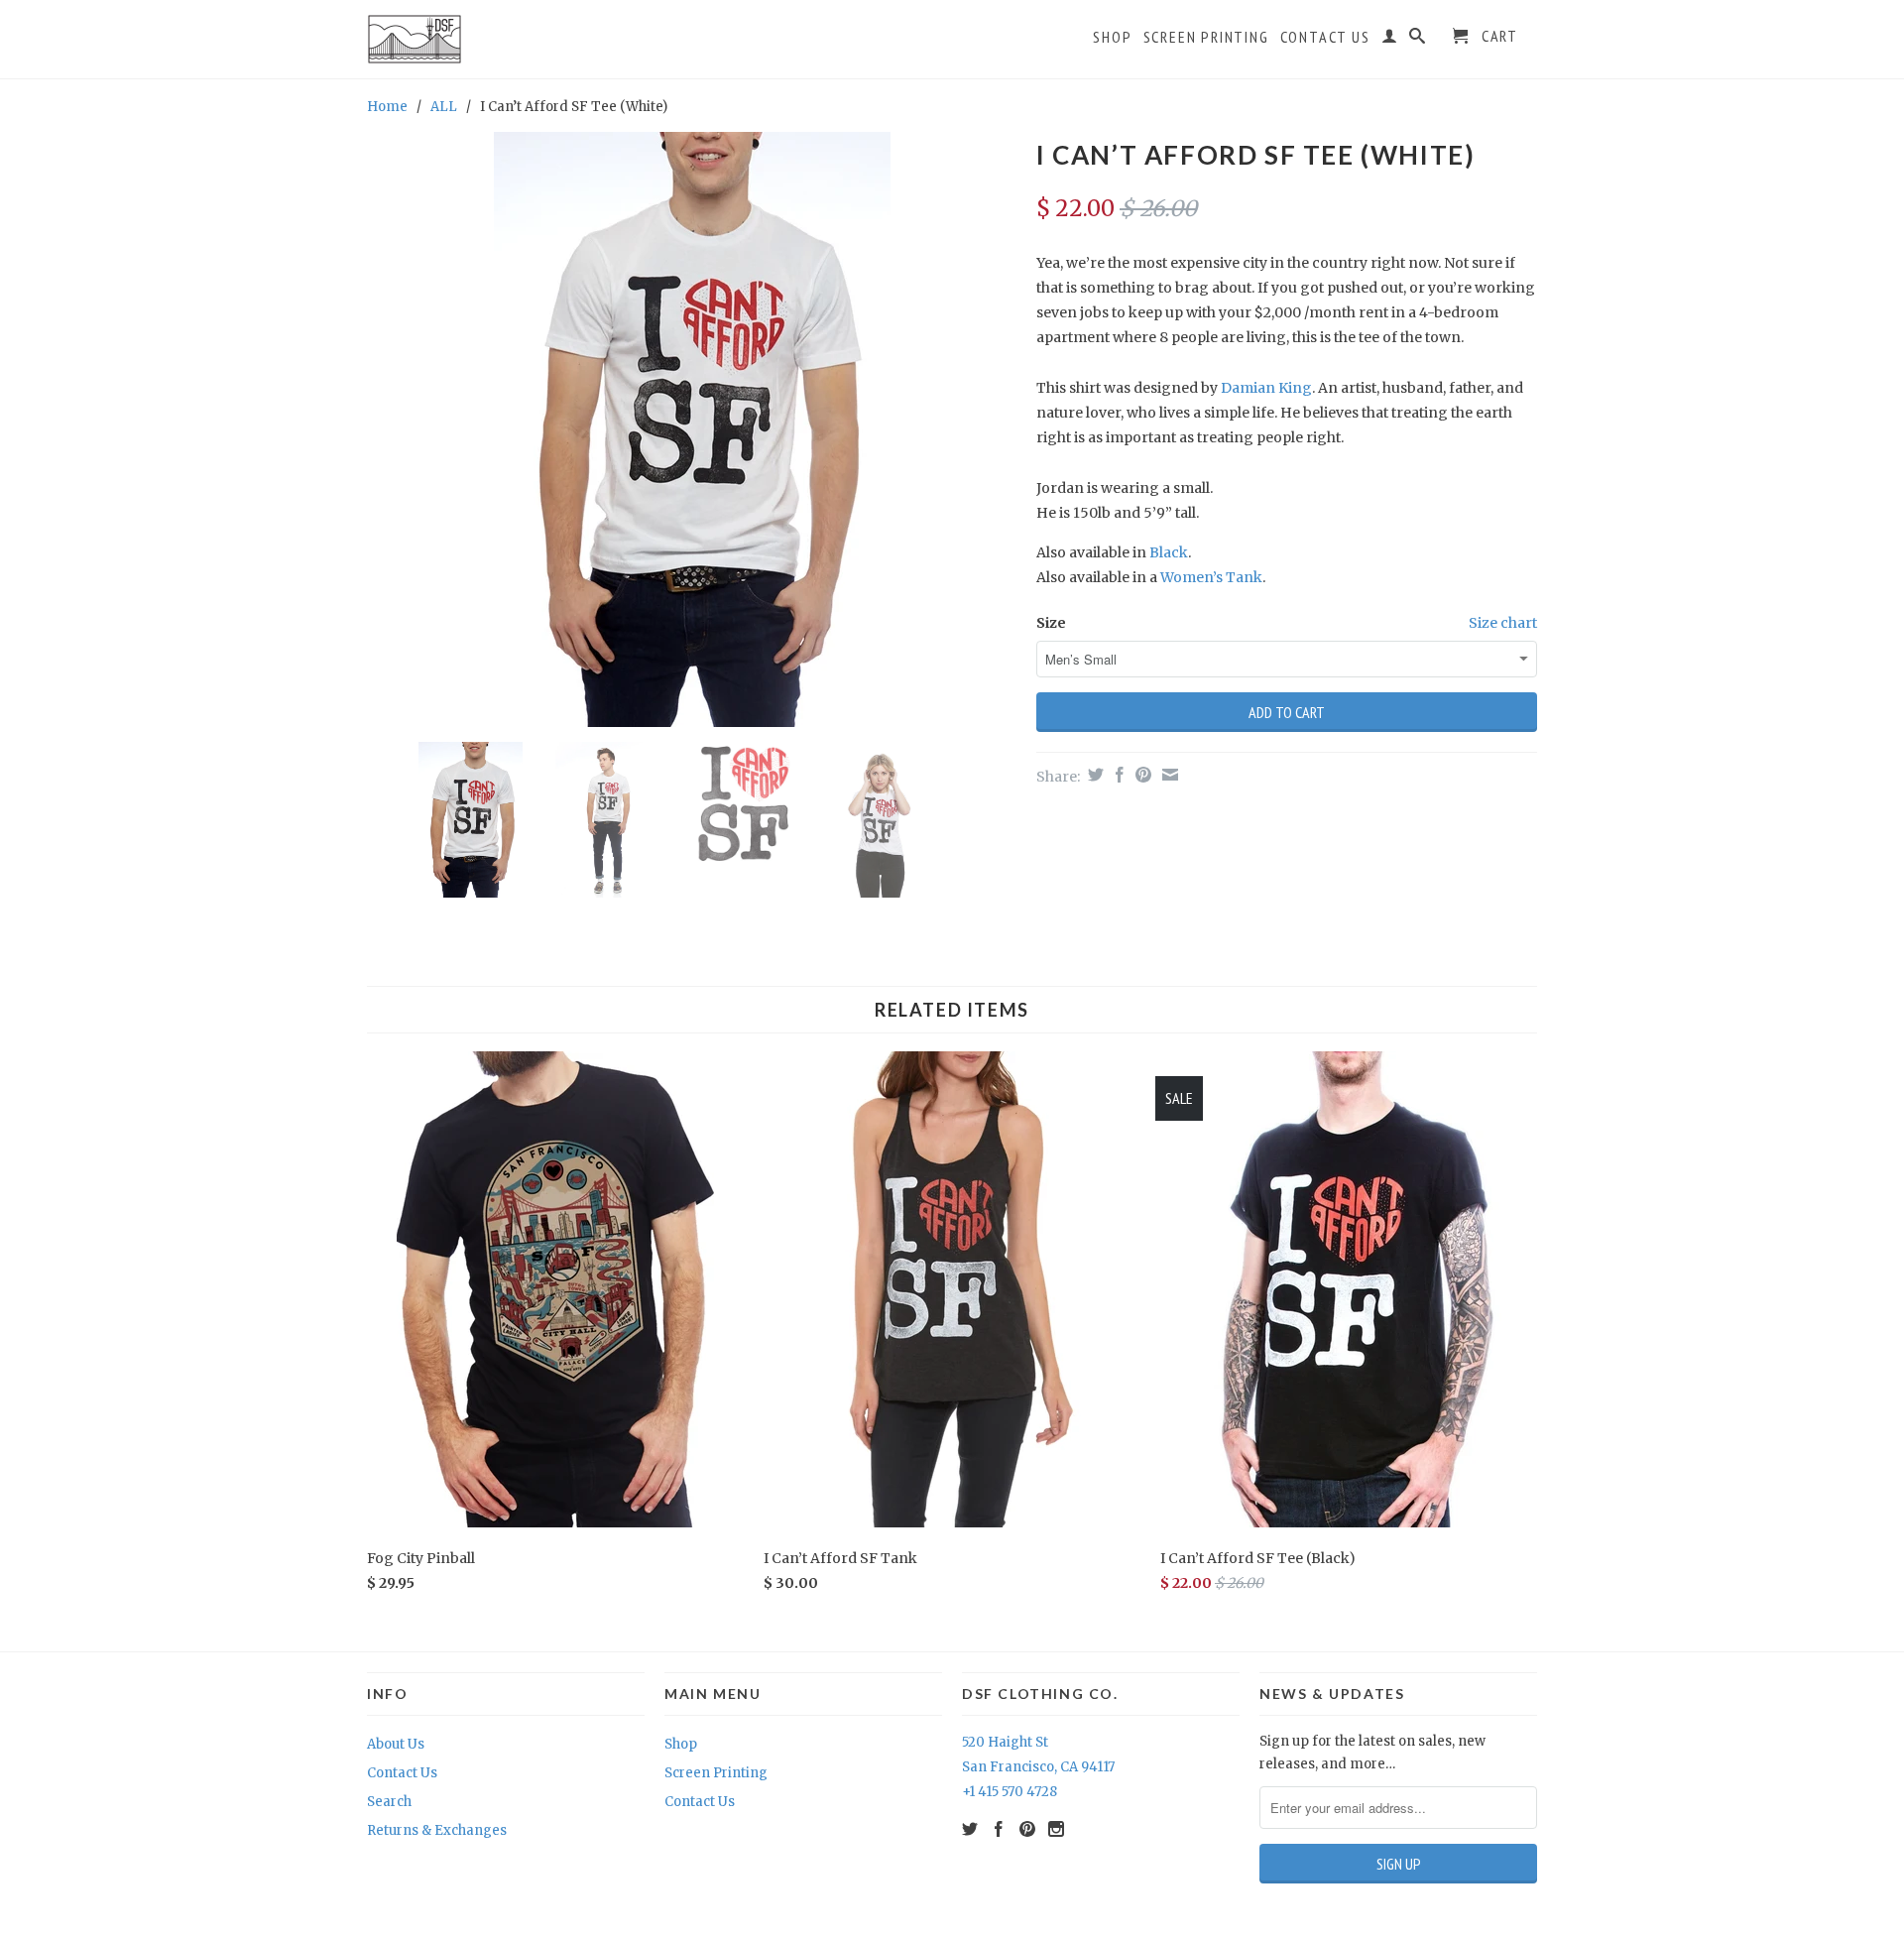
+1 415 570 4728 (1010, 1792)
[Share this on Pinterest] (1141, 775)
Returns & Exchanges (437, 1830)
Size (1051, 623)
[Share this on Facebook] (1117, 775)
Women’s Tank (1211, 577)
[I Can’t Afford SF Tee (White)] (692, 429)
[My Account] (1390, 40)
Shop (1112, 37)
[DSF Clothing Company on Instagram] (1056, 1829)
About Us (396, 1744)
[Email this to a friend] (1168, 775)
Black (1169, 552)
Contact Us (1325, 37)
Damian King (1266, 388)
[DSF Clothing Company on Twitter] (970, 1829)
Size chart (1503, 623)
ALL (444, 107)
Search (389, 1802)
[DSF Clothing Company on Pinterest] (1027, 1829)
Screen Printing (1206, 37)
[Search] (1418, 40)
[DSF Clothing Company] (462, 39)
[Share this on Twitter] (1093, 775)
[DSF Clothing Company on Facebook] (999, 1829)
